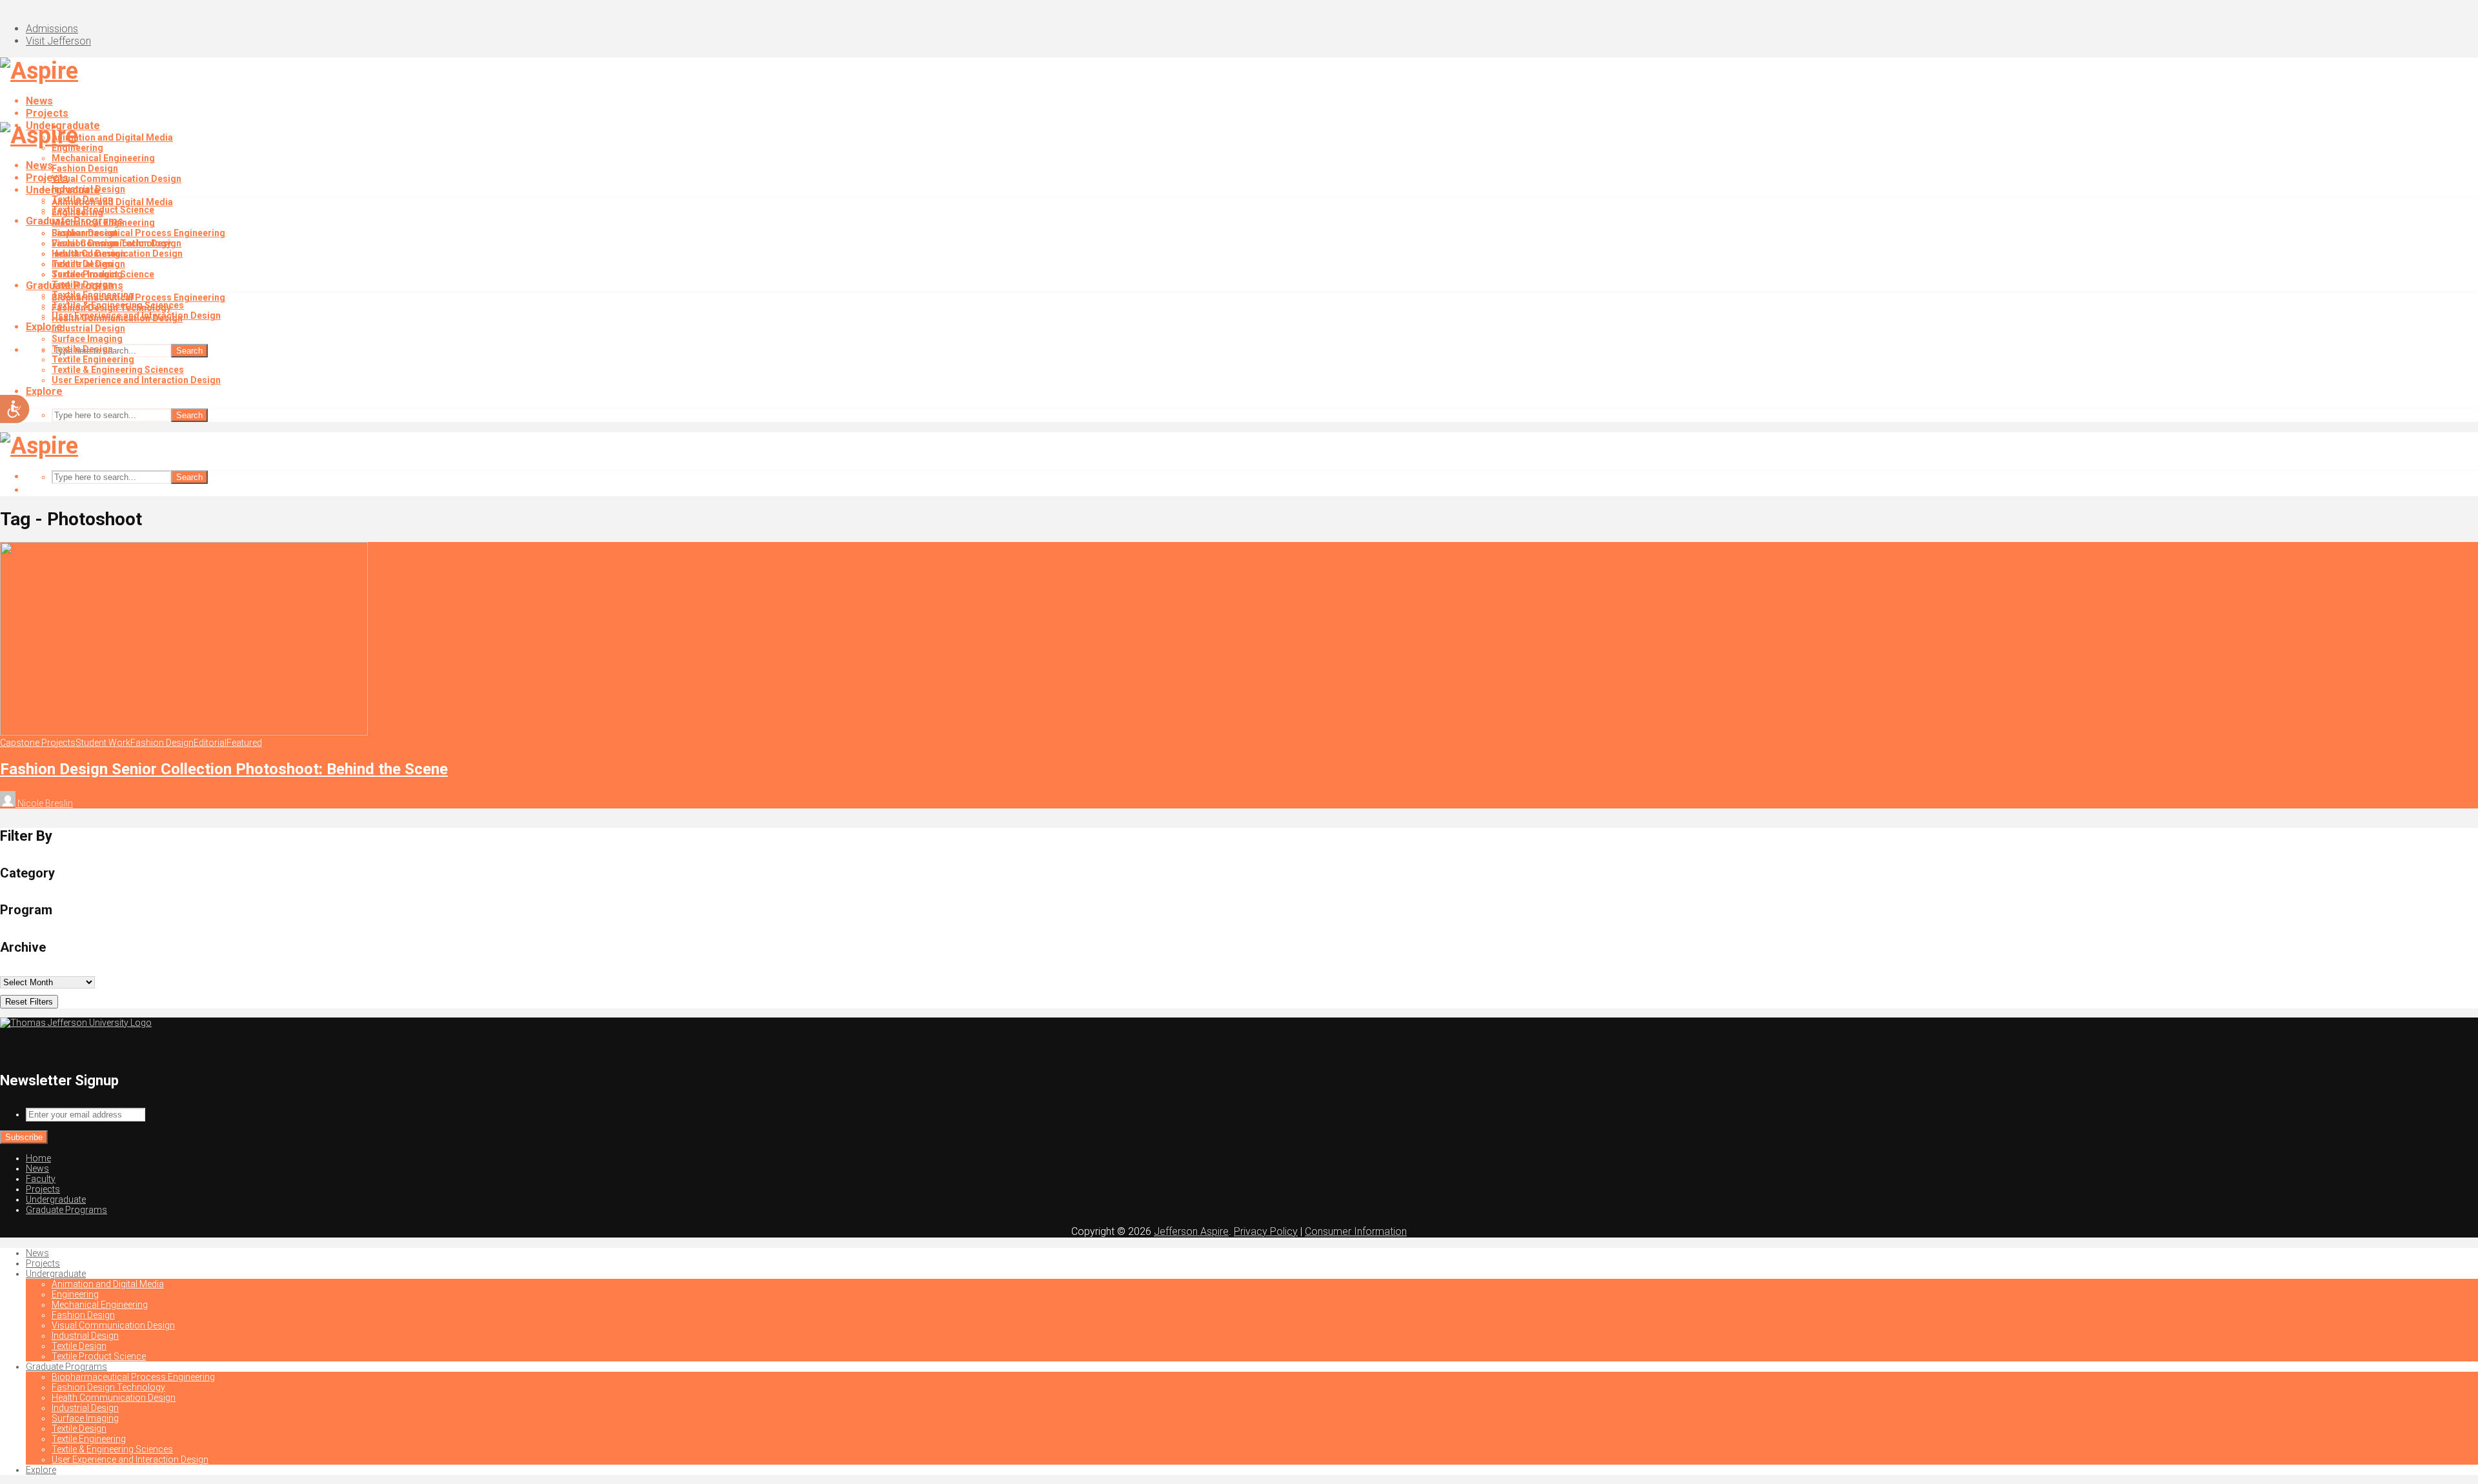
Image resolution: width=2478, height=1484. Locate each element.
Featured (244, 743)
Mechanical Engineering (103, 158)
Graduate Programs (75, 286)
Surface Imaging (87, 339)
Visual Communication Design (116, 179)
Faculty (41, 1179)
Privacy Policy (1266, 1231)
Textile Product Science (103, 274)
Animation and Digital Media (112, 137)
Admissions (52, 29)
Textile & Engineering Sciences (118, 370)
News (39, 101)
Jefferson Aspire (1191, 1231)
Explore (44, 391)
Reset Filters (29, 1002)
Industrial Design (88, 254)
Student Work (103, 743)
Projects (47, 113)
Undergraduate (63, 190)
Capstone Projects (38, 743)
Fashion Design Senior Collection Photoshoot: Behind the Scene (224, 769)
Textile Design (82, 264)
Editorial (210, 743)
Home (38, 1158)
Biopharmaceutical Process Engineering (138, 233)
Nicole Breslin (44, 803)
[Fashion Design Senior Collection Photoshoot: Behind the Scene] (184, 732)
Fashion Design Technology (111, 308)
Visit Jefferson (58, 41)
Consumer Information (1356, 1231)
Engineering (77, 212)
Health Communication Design (117, 318)
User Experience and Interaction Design (136, 380)
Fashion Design (85, 168)
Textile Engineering (93, 359)
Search (189, 351)
